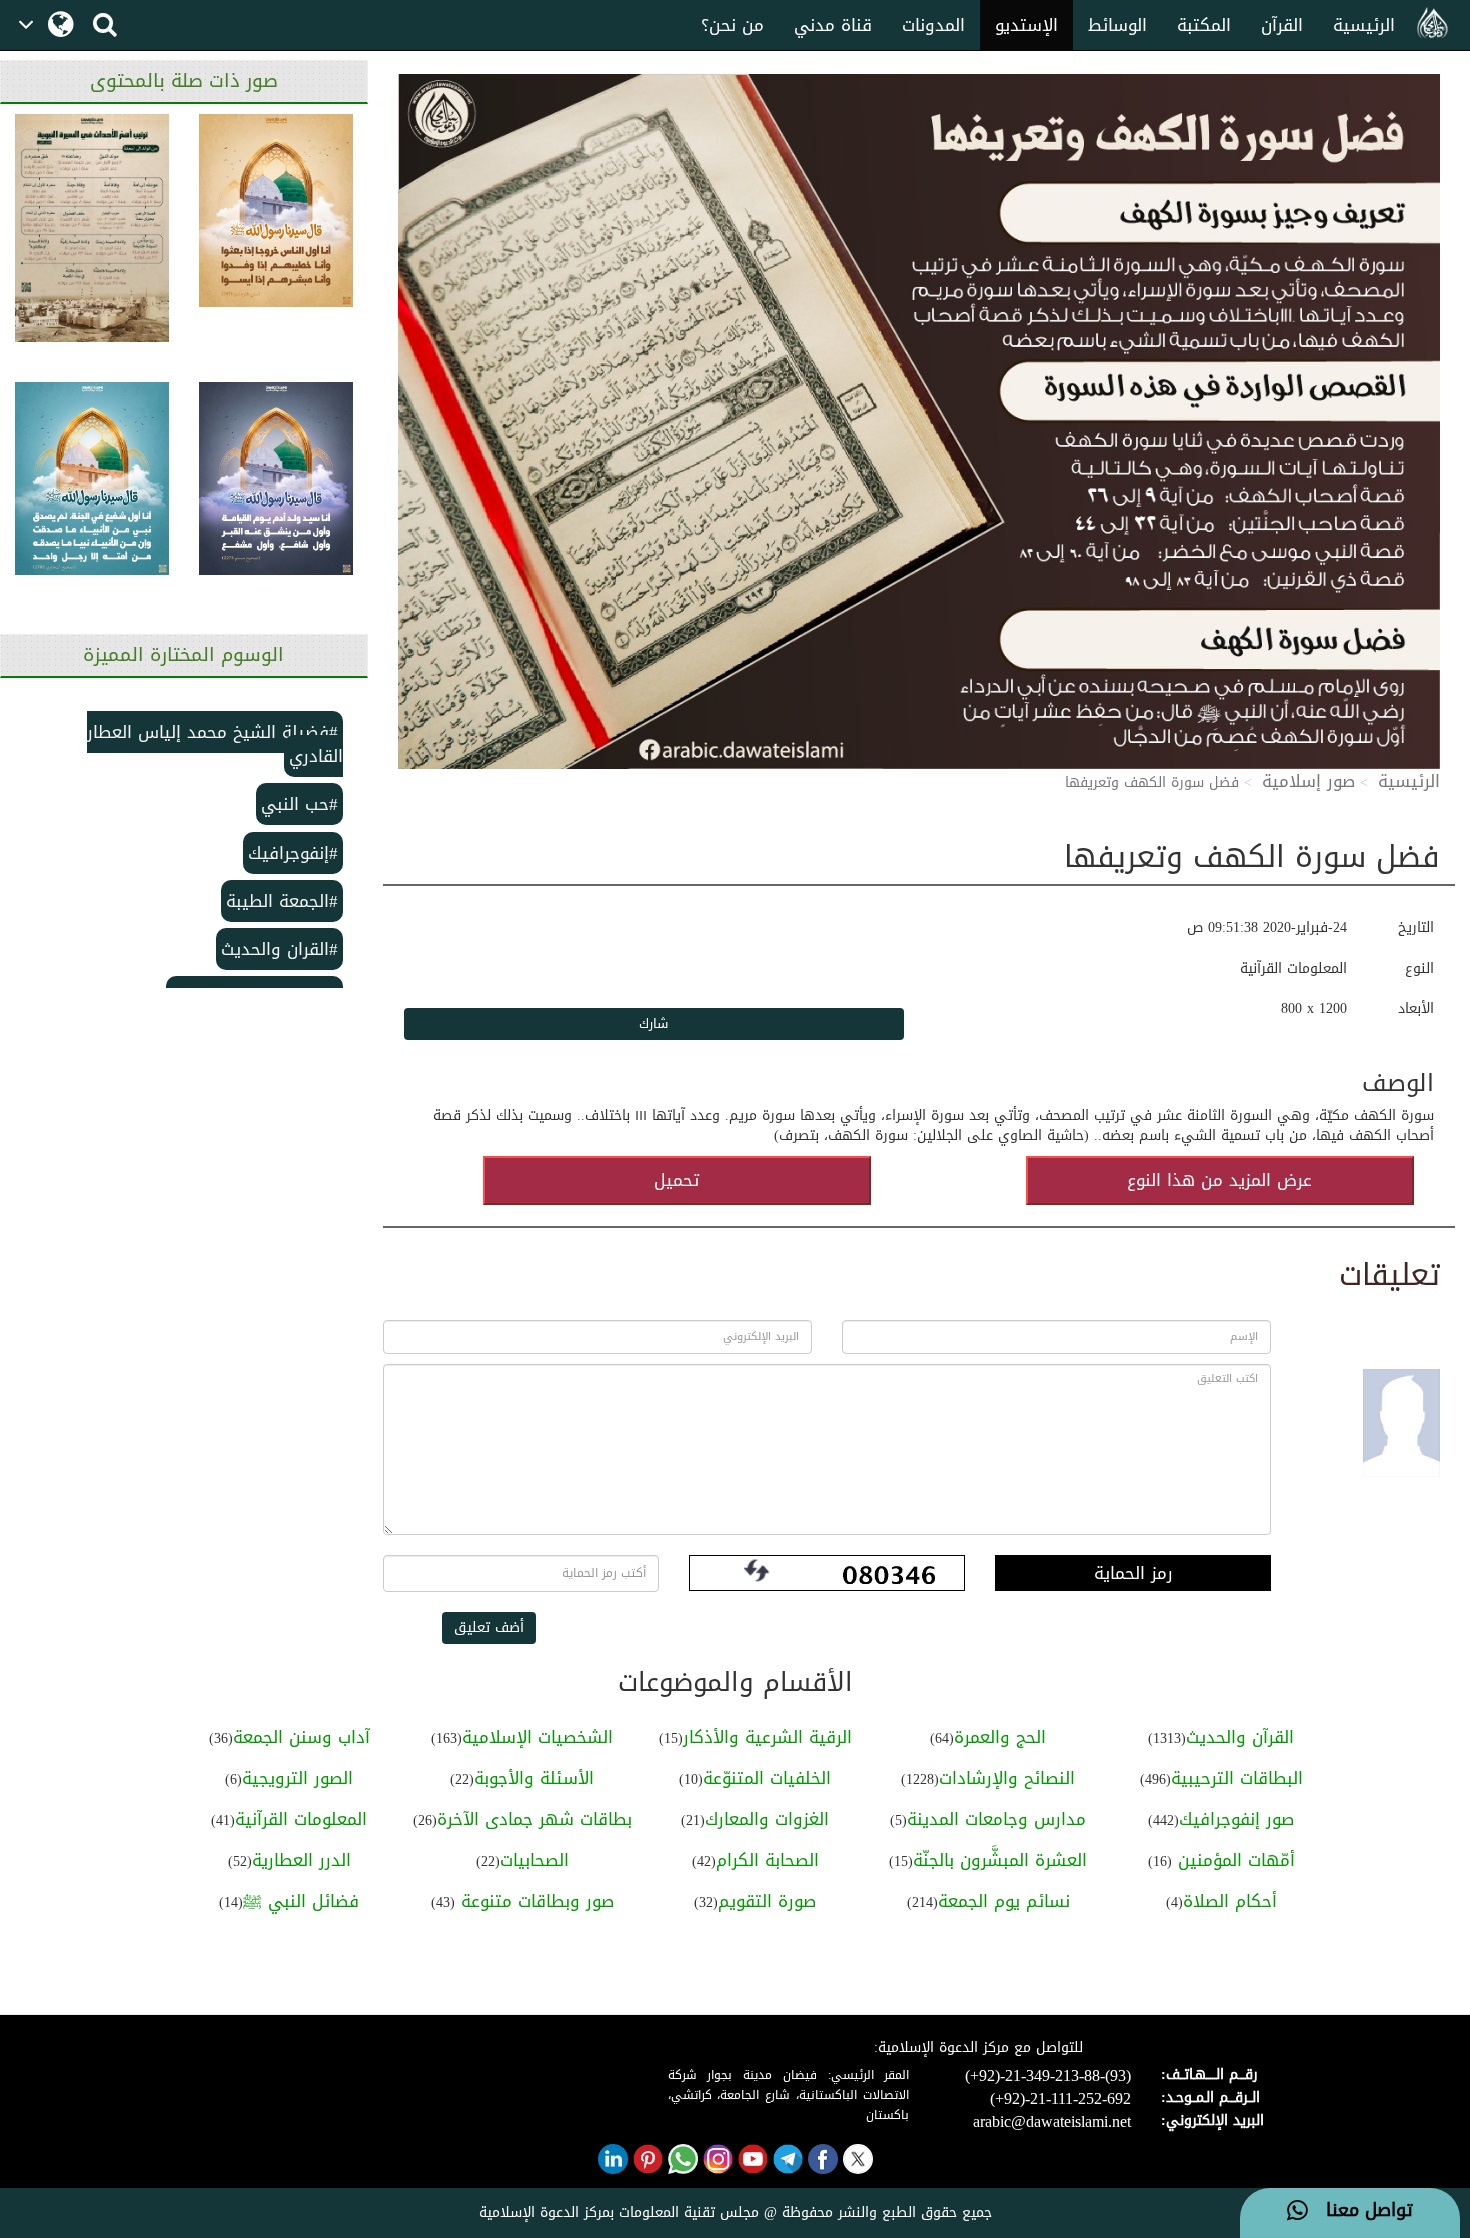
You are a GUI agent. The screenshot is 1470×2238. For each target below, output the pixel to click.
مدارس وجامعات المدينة (996, 1819)
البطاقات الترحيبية (1237, 1778)
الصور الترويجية (297, 1778)
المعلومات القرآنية (301, 1819)
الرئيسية (1364, 25)
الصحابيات (534, 1860)
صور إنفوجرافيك (1236, 1819)
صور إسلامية (1308, 781)
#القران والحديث (279, 949)
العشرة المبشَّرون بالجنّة (1000, 1860)
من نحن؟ (732, 25)
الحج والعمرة (1000, 1737)
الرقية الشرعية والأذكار (767, 1737)
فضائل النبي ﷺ (301, 1901)
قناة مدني (833, 25)
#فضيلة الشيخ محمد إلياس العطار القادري (215, 744)
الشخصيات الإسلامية (537, 1737)
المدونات (933, 25)
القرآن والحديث (1240, 1737)
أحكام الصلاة (1230, 1901)
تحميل (676, 1180)
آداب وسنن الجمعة (301, 1737)
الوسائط (1117, 25)
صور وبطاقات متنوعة (534, 1901)
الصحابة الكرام (767, 1860)
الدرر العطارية (301, 1860)
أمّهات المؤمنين (1233, 1860)
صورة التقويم (767, 1901)
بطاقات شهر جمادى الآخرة (534, 1819)
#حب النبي (299, 804)
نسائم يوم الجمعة (1004, 1901)
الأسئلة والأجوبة (534, 1778)
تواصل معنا (1360, 2211)
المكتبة (1204, 25)
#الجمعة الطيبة (282, 901)
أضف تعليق (489, 1627)
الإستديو (1026, 25)
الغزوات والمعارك (767, 1819)
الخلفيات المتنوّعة (767, 1778)
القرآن (1282, 25)
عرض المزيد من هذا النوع (1219, 1180)
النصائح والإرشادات (1007, 1778)
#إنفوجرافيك (293, 853)
